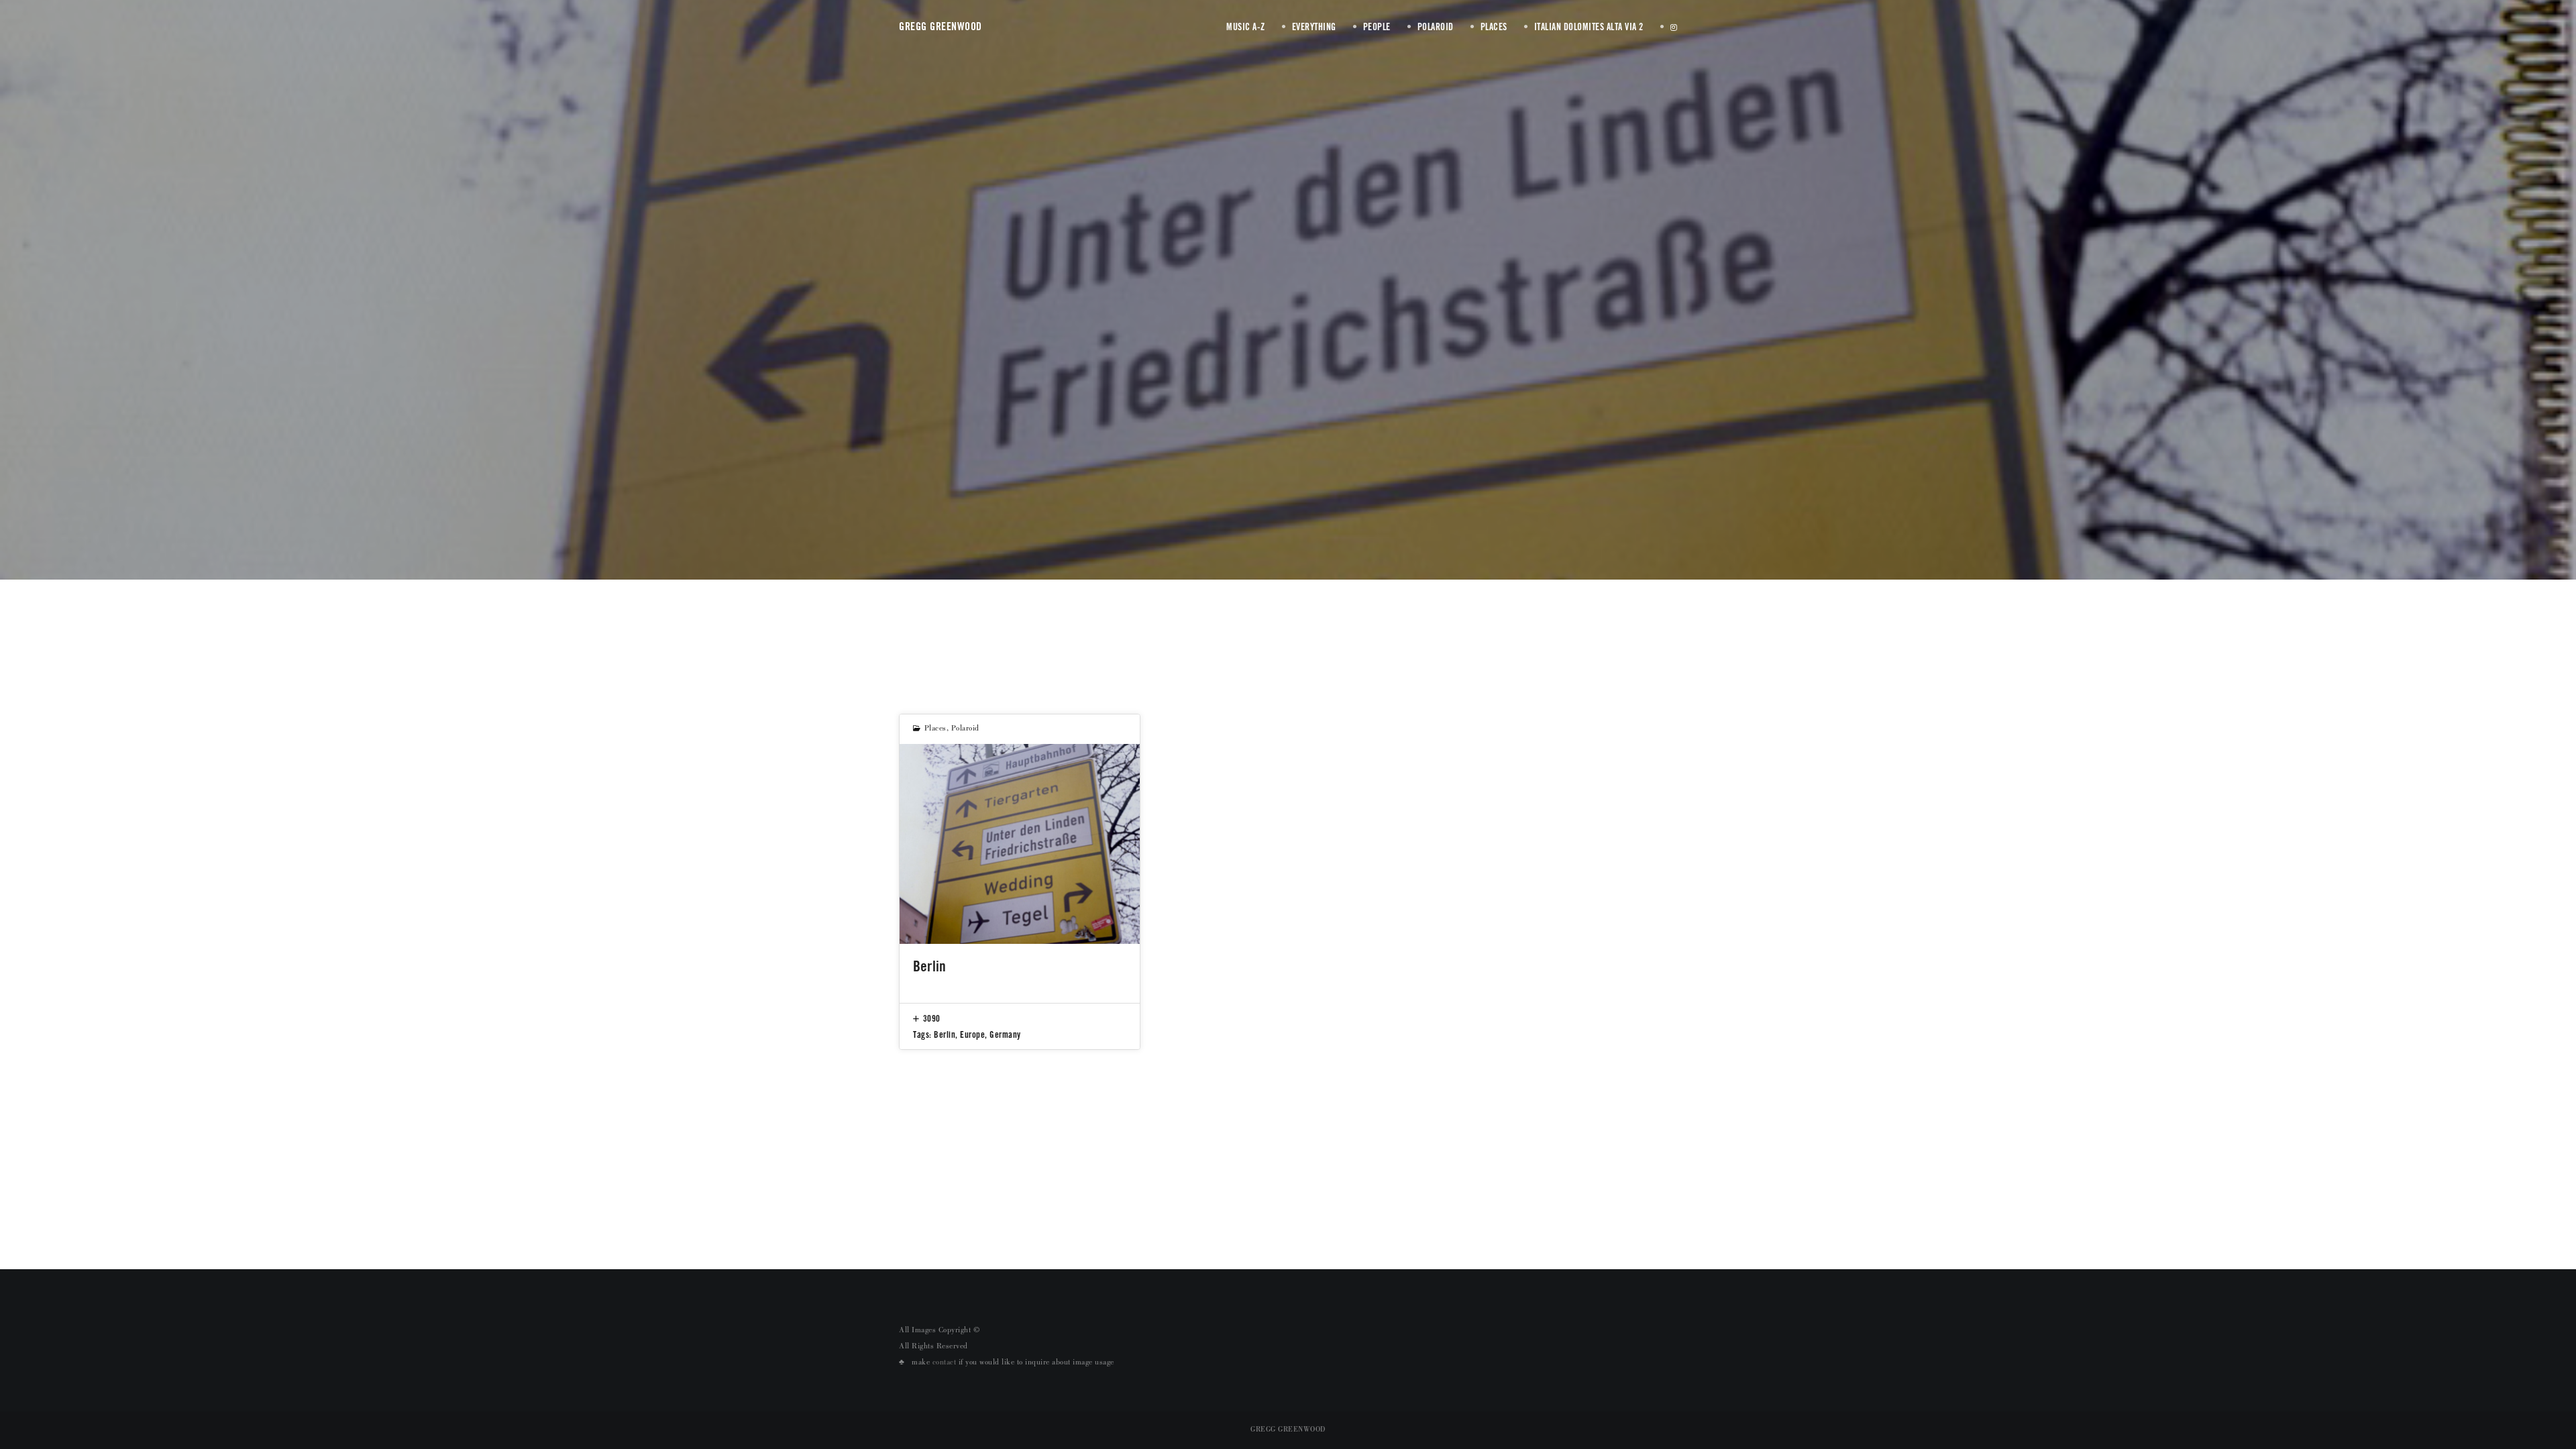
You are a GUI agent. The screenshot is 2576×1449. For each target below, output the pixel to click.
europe (972, 1034)
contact (945, 1363)
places (935, 729)
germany (1005, 1034)
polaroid (965, 729)
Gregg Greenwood (941, 26)
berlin (945, 1034)
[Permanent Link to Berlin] (1020, 844)
